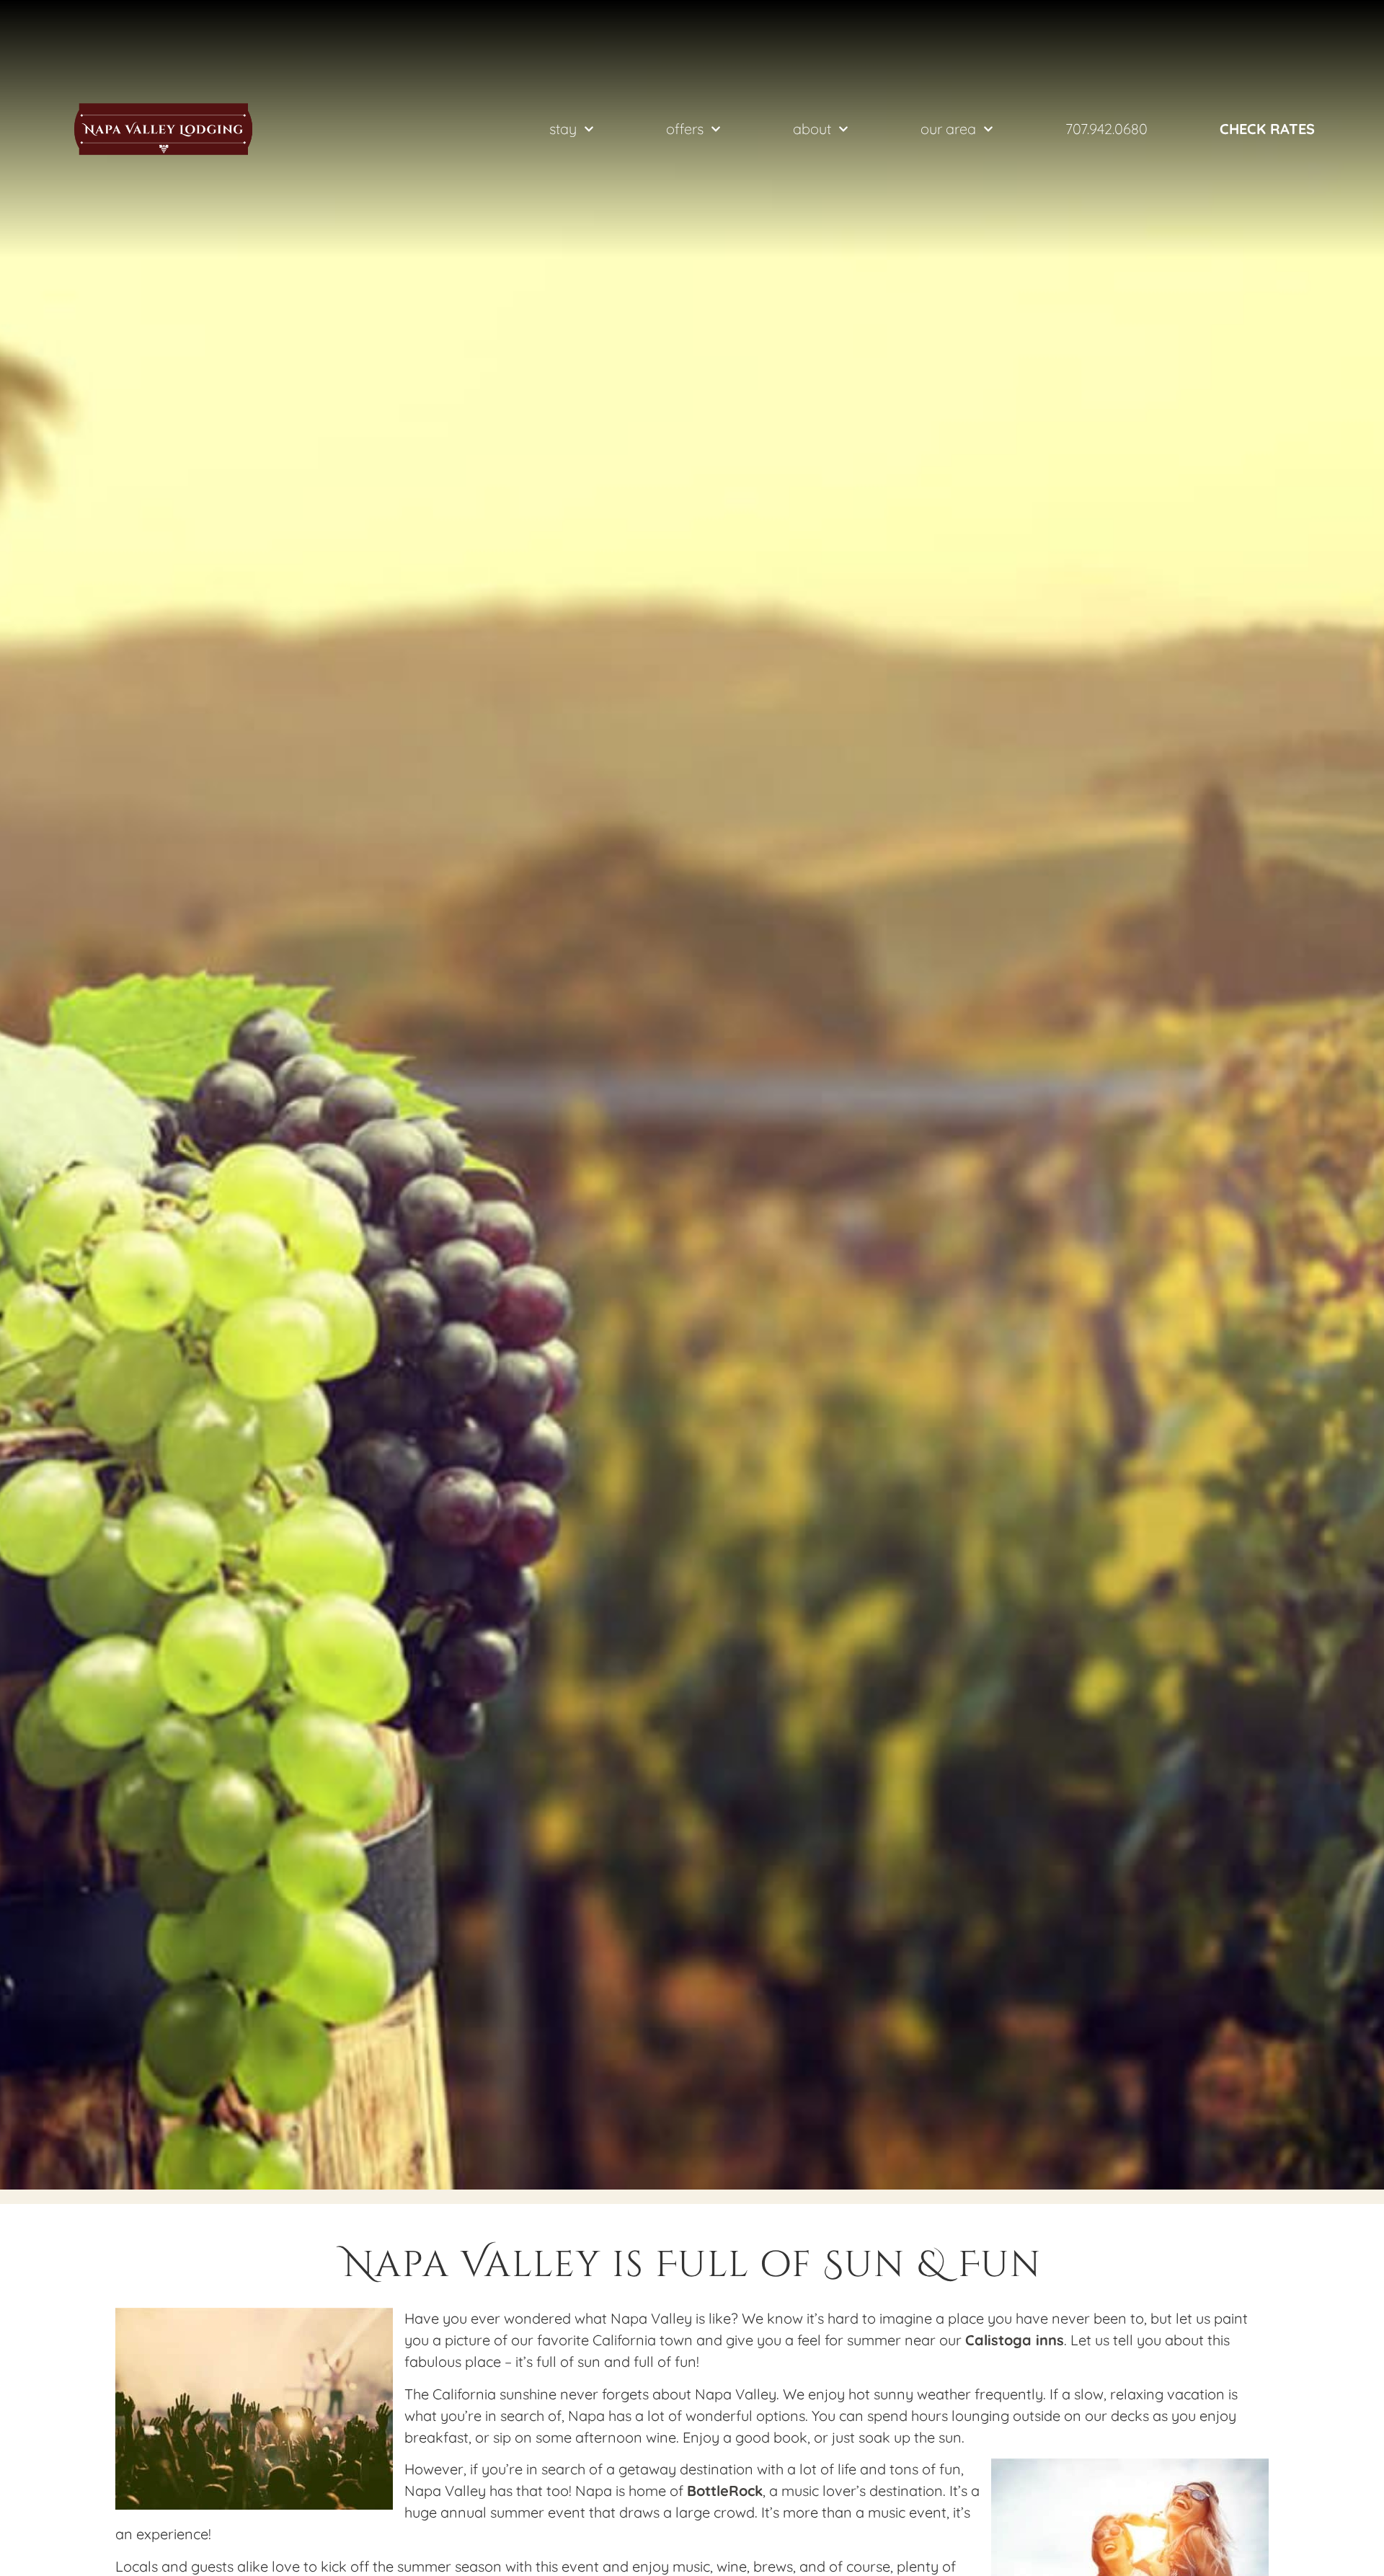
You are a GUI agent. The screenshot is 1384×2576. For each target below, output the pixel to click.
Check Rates (1267, 129)
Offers (685, 129)
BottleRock (725, 2491)
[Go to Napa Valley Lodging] (163, 129)
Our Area (948, 129)
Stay (563, 129)
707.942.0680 (1106, 129)
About (812, 129)
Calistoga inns (1015, 2340)
